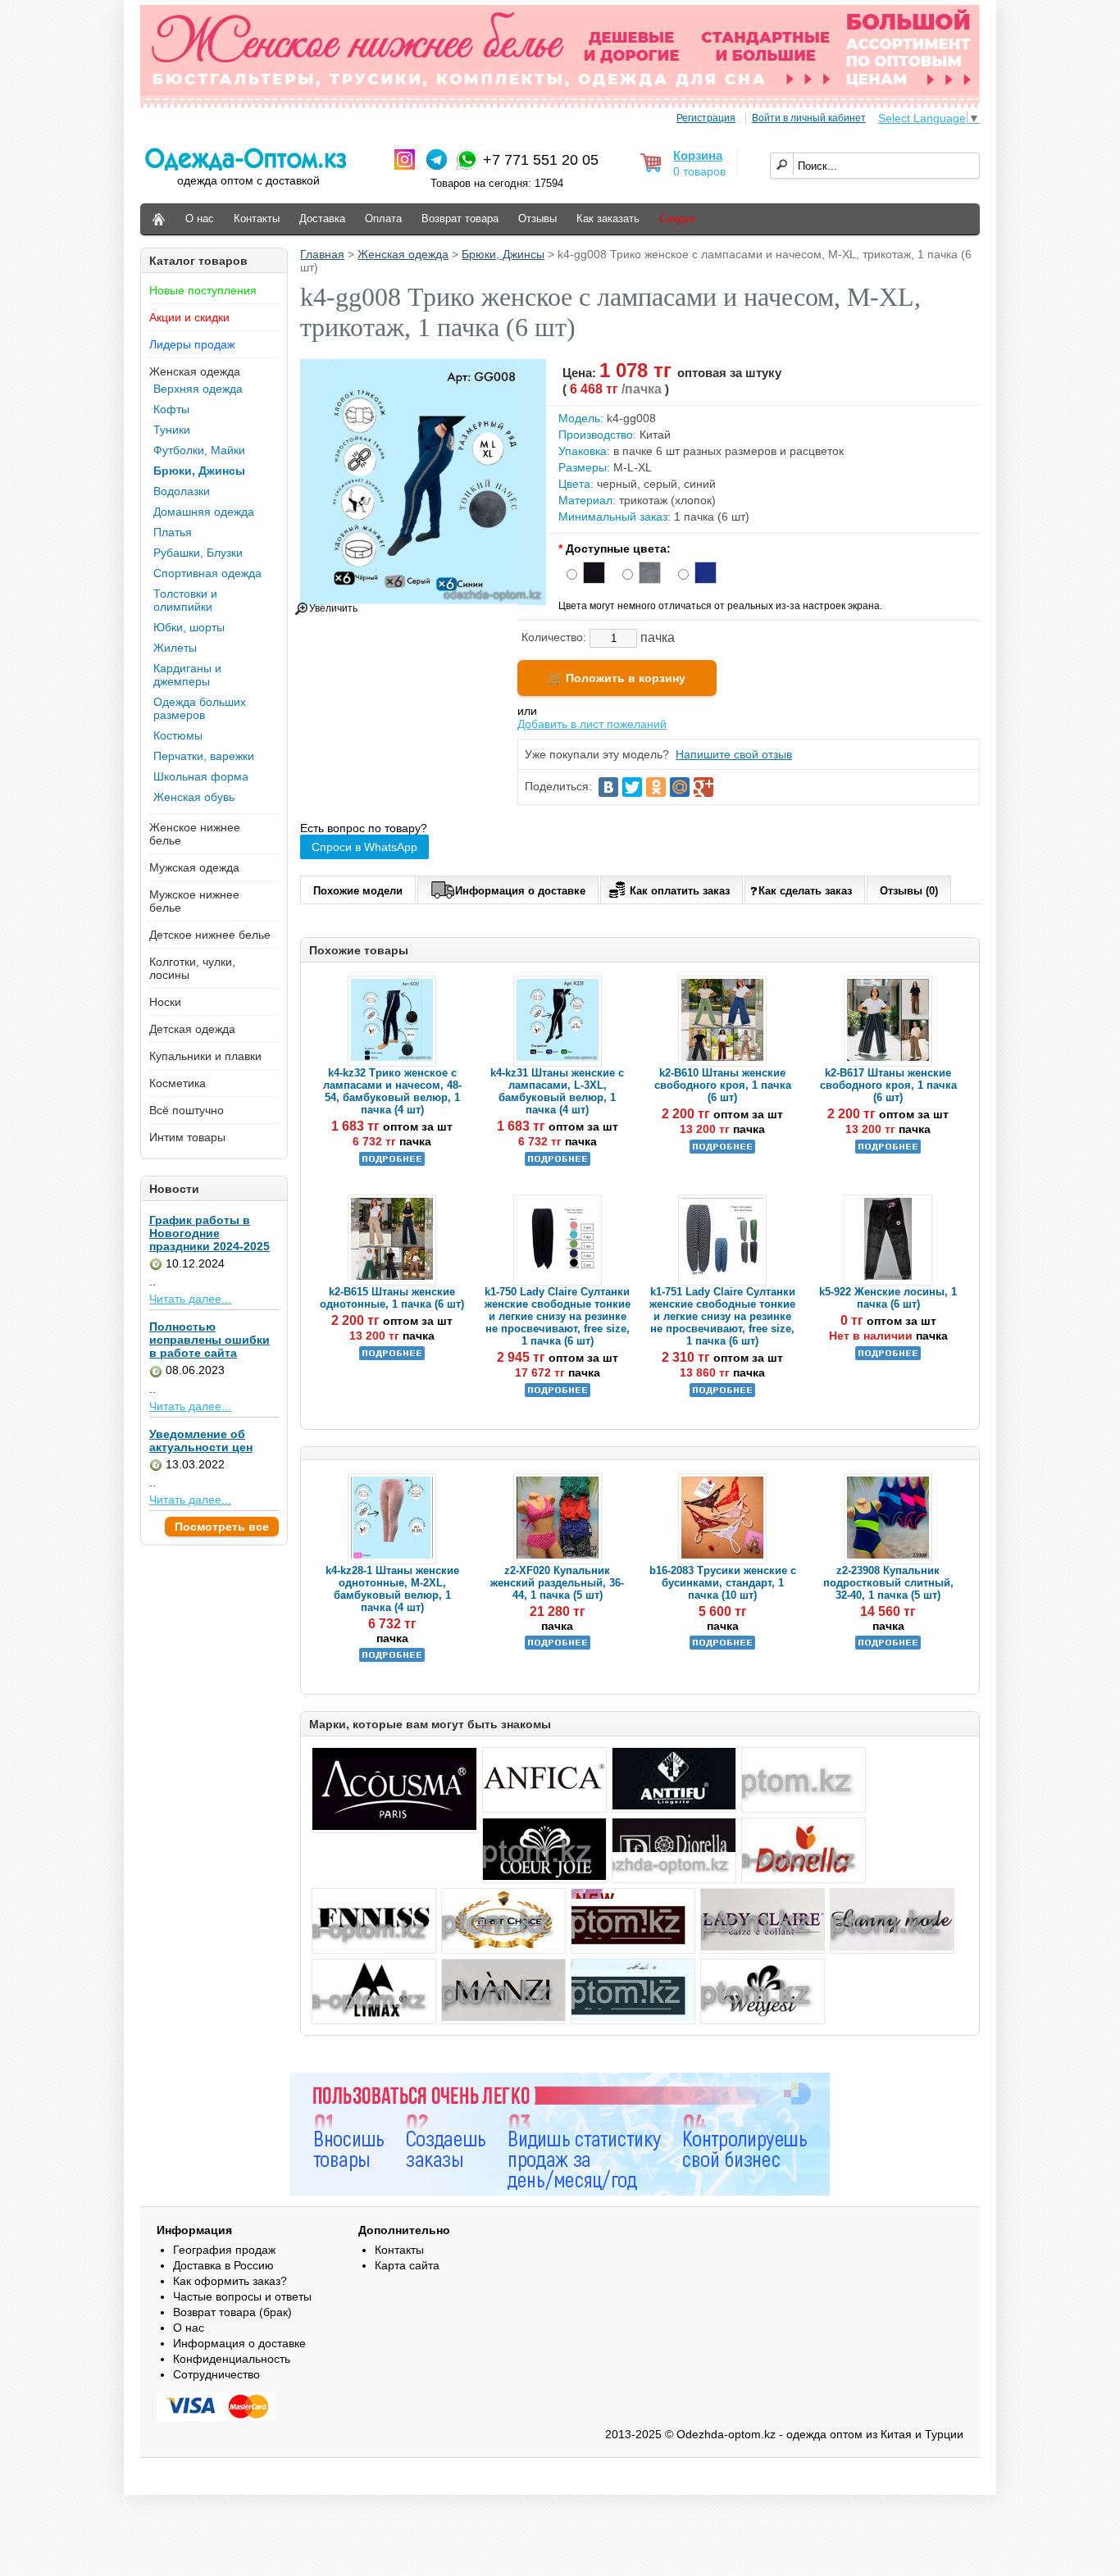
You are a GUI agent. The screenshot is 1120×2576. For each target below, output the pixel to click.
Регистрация (706, 118)
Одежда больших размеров (200, 708)
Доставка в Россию (223, 2265)
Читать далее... (190, 1299)
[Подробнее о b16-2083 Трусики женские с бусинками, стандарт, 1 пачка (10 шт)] (722, 1646)
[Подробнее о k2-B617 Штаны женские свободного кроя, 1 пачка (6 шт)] (888, 1150)
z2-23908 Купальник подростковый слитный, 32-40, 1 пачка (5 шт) (888, 1583)
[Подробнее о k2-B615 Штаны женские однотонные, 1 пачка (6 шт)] (392, 1356)
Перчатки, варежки (204, 756)
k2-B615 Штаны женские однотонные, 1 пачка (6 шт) (392, 1298)
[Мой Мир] (680, 787)
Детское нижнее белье (210, 935)
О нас (200, 218)
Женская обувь (194, 797)
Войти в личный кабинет (809, 118)
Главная (322, 254)
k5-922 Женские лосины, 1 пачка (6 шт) (888, 1298)
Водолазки (182, 491)
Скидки (677, 218)
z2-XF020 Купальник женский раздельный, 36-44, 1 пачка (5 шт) (557, 1583)
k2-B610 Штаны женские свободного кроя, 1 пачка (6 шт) (723, 1085)
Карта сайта (407, 2265)
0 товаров (699, 171)
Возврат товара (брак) (232, 2312)
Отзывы (537, 218)
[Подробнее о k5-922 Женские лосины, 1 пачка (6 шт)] (888, 1356)
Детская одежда (192, 1029)
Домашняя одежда (204, 512)
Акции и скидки (189, 317)
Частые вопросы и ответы (242, 2296)
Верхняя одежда (198, 389)
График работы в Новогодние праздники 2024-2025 (209, 1233)
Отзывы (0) (909, 891)
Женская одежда (195, 371)
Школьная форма (201, 776)
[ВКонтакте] (608, 787)
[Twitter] (632, 787)
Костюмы (178, 735)
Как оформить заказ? (230, 2281)
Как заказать (608, 218)
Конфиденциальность (232, 2359)
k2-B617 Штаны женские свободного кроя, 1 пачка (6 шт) (888, 1085)
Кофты (171, 409)
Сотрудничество (216, 2374)
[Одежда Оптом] (159, 219)
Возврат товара (460, 218)
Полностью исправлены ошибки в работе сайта (209, 1340)
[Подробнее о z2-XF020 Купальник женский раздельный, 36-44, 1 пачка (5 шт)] (558, 1646)
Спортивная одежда (207, 573)
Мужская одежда (194, 867)
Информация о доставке (520, 891)
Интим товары (187, 1137)
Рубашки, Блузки (198, 553)
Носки (165, 1002)
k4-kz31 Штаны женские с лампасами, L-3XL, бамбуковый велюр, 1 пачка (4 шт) (557, 1091)
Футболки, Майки (199, 450)
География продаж (224, 2250)
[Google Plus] (703, 787)
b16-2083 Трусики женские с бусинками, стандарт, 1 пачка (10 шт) (723, 1583)
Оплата (383, 218)
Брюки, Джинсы (199, 471)
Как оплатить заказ (680, 891)
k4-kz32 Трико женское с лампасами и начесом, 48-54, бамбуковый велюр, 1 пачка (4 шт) (392, 1091)
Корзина (698, 155)
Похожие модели (358, 891)
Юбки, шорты (189, 627)
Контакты (257, 218)
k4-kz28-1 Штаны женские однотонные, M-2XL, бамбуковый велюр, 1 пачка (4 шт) (392, 1589)
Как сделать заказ (805, 891)
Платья (173, 532)
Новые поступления (203, 290)
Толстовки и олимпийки (185, 600)
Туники (172, 430)
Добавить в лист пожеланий (592, 724)
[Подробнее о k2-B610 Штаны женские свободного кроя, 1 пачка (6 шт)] (722, 1150)
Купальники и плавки (205, 1056)
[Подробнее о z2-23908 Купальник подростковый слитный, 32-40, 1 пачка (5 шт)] (888, 1646)
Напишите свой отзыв (734, 754)
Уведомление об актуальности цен (201, 1440)
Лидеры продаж (192, 344)
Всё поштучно (187, 1110)
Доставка (322, 218)
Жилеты (175, 648)
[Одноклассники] (656, 787)
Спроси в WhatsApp (364, 847)
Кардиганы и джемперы (187, 675)
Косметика (178, 1083)
